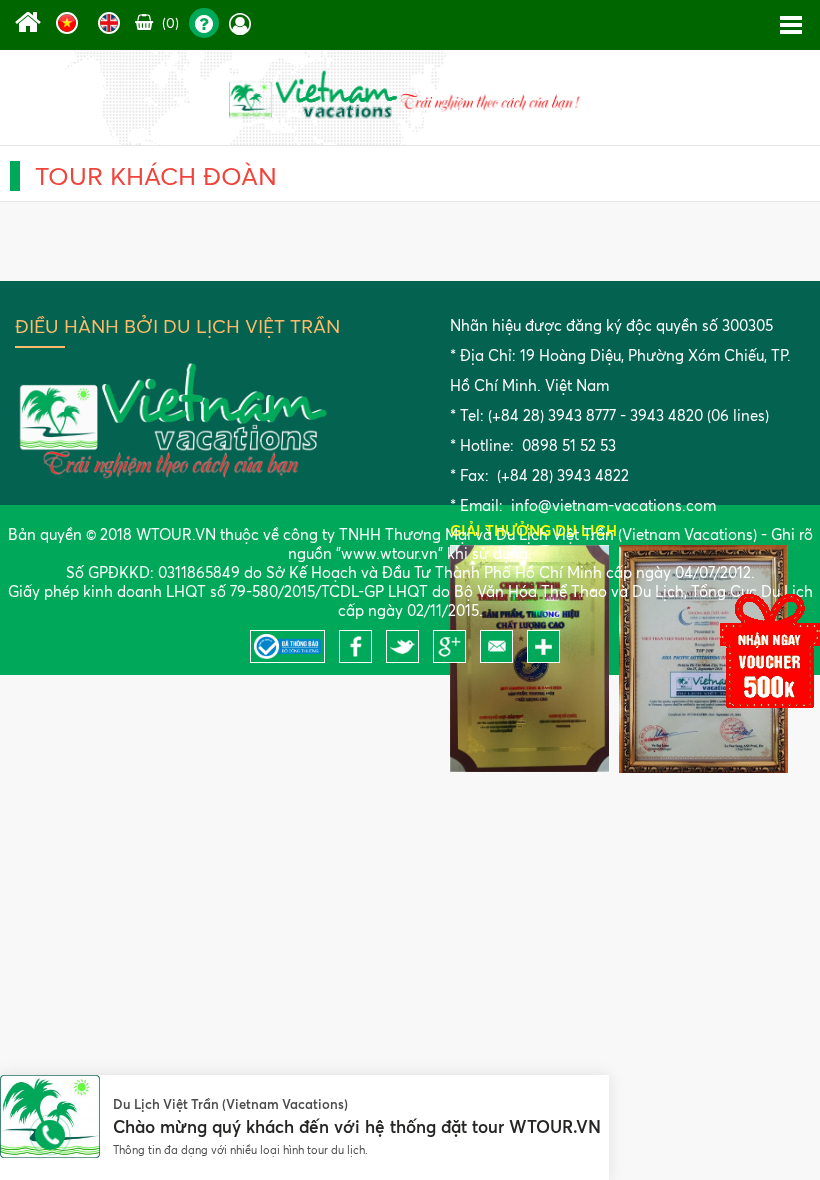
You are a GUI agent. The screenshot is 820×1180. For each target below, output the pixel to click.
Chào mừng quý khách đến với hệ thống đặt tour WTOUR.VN (357, 1127)
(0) (168, 22)
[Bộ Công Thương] (292, 657)
